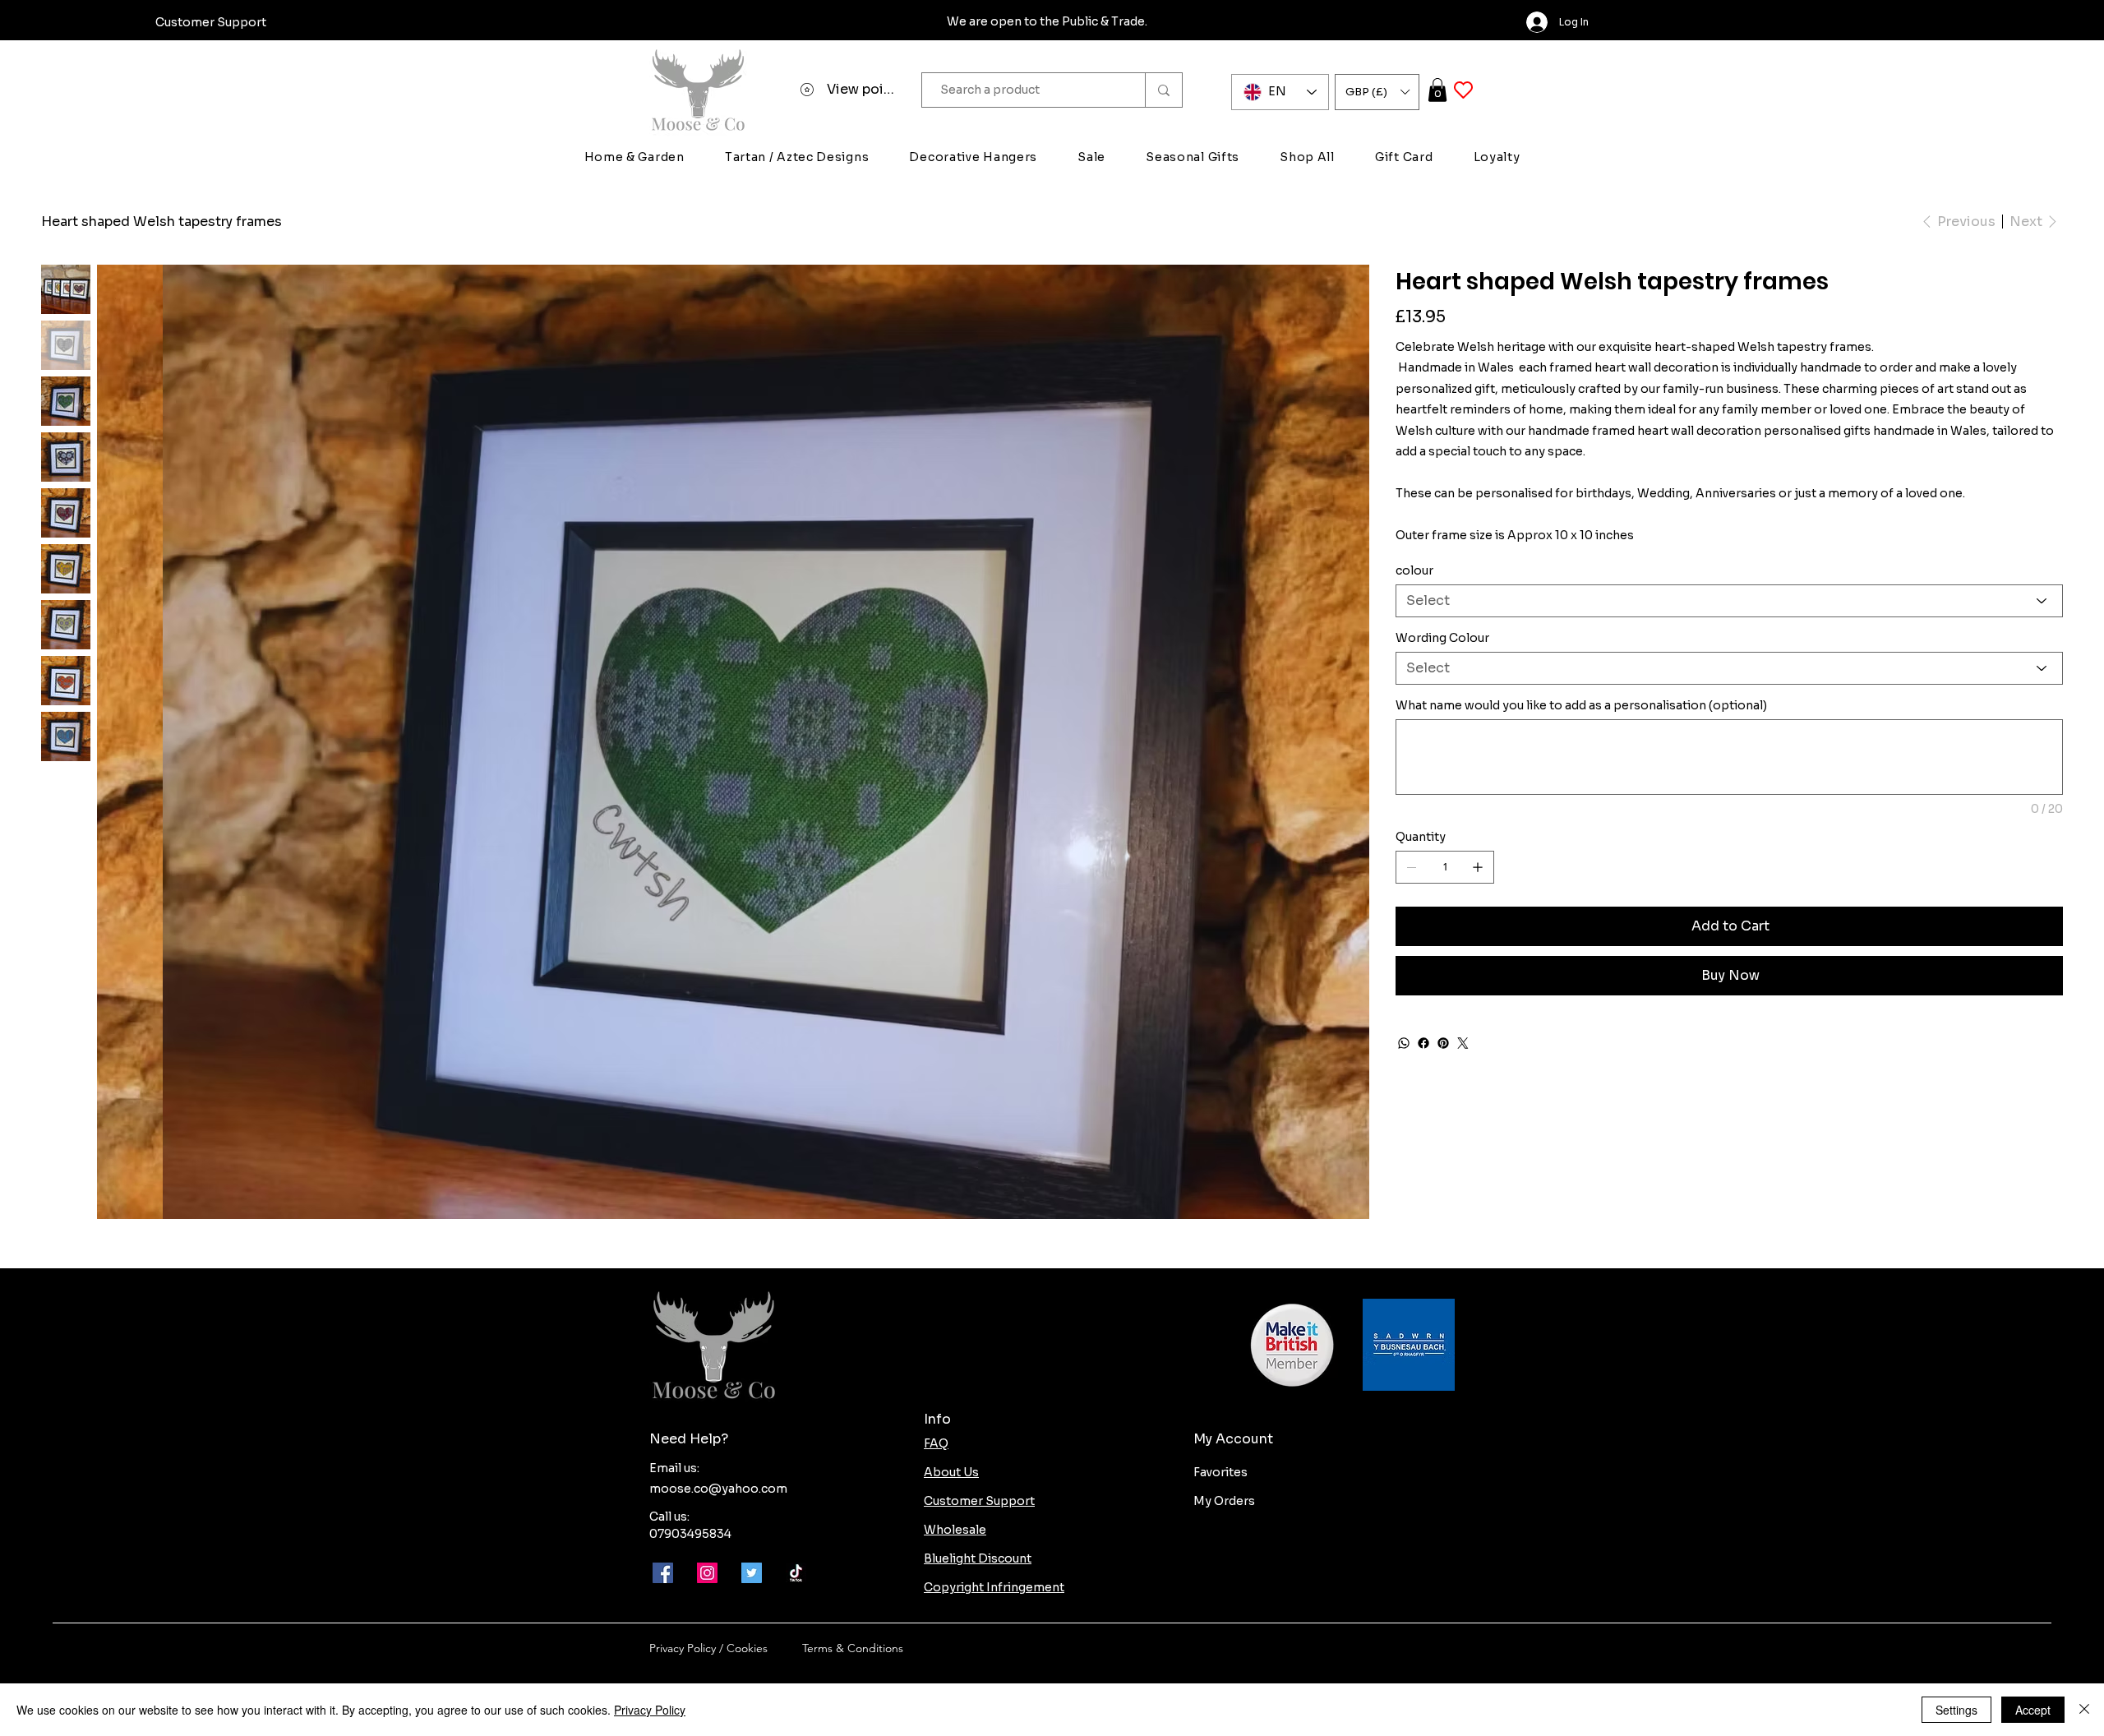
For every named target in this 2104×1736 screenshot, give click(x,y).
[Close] (2084, 1710)
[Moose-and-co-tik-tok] (796, 1573)
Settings (1956, 1710)
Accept (2033, 1710)
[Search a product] (1163, 90)
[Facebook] (1423, 1043)
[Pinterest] (1443, 1043)
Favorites (1220, 1472)
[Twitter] (1463, 1043)
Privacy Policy (650, 1710)
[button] (1377, 92)
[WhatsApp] (1404, 1043)
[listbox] (1377, 92)
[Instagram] (707, 1573)
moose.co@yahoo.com (718, 1489)
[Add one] (1478, 867)
